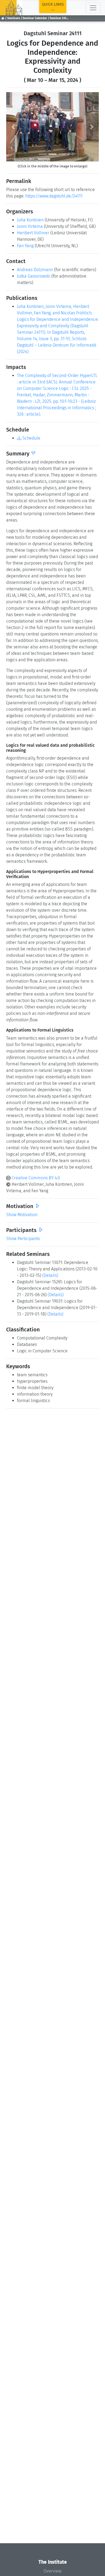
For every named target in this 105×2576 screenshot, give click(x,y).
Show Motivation (22, 1215)
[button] (13, 127)
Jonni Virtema (30, 226)
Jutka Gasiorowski (34, 276)
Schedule (31, 438)
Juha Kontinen (30, 220)
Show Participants (23, 1239)
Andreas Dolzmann (35, 270)
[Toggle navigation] (93, 8)
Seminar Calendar (35, 18)
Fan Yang (25, 246)
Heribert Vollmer (33, 233)
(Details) (50, 1275)
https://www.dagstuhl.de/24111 (54, 196)
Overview (52, 2571)
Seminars (14, 18)
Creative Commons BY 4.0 (35, 1178)
